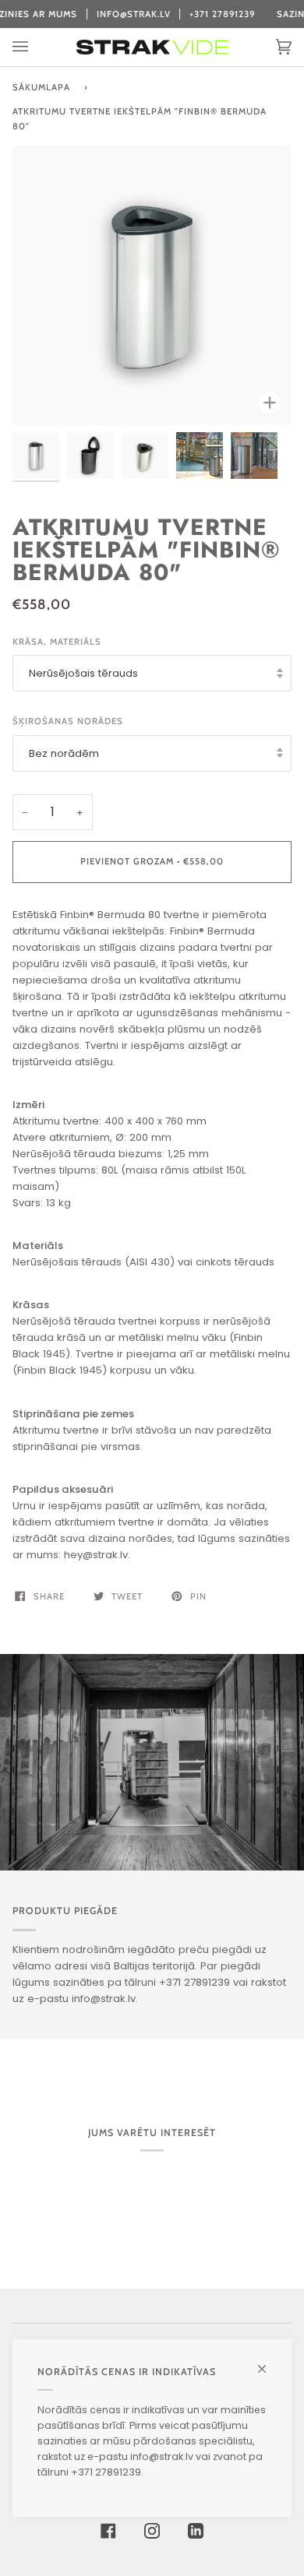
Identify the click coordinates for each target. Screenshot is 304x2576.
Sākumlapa (41, 87)
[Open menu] (36, 47)
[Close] (269, 2362)
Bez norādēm (64, 753)
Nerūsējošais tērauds (83, 673)
